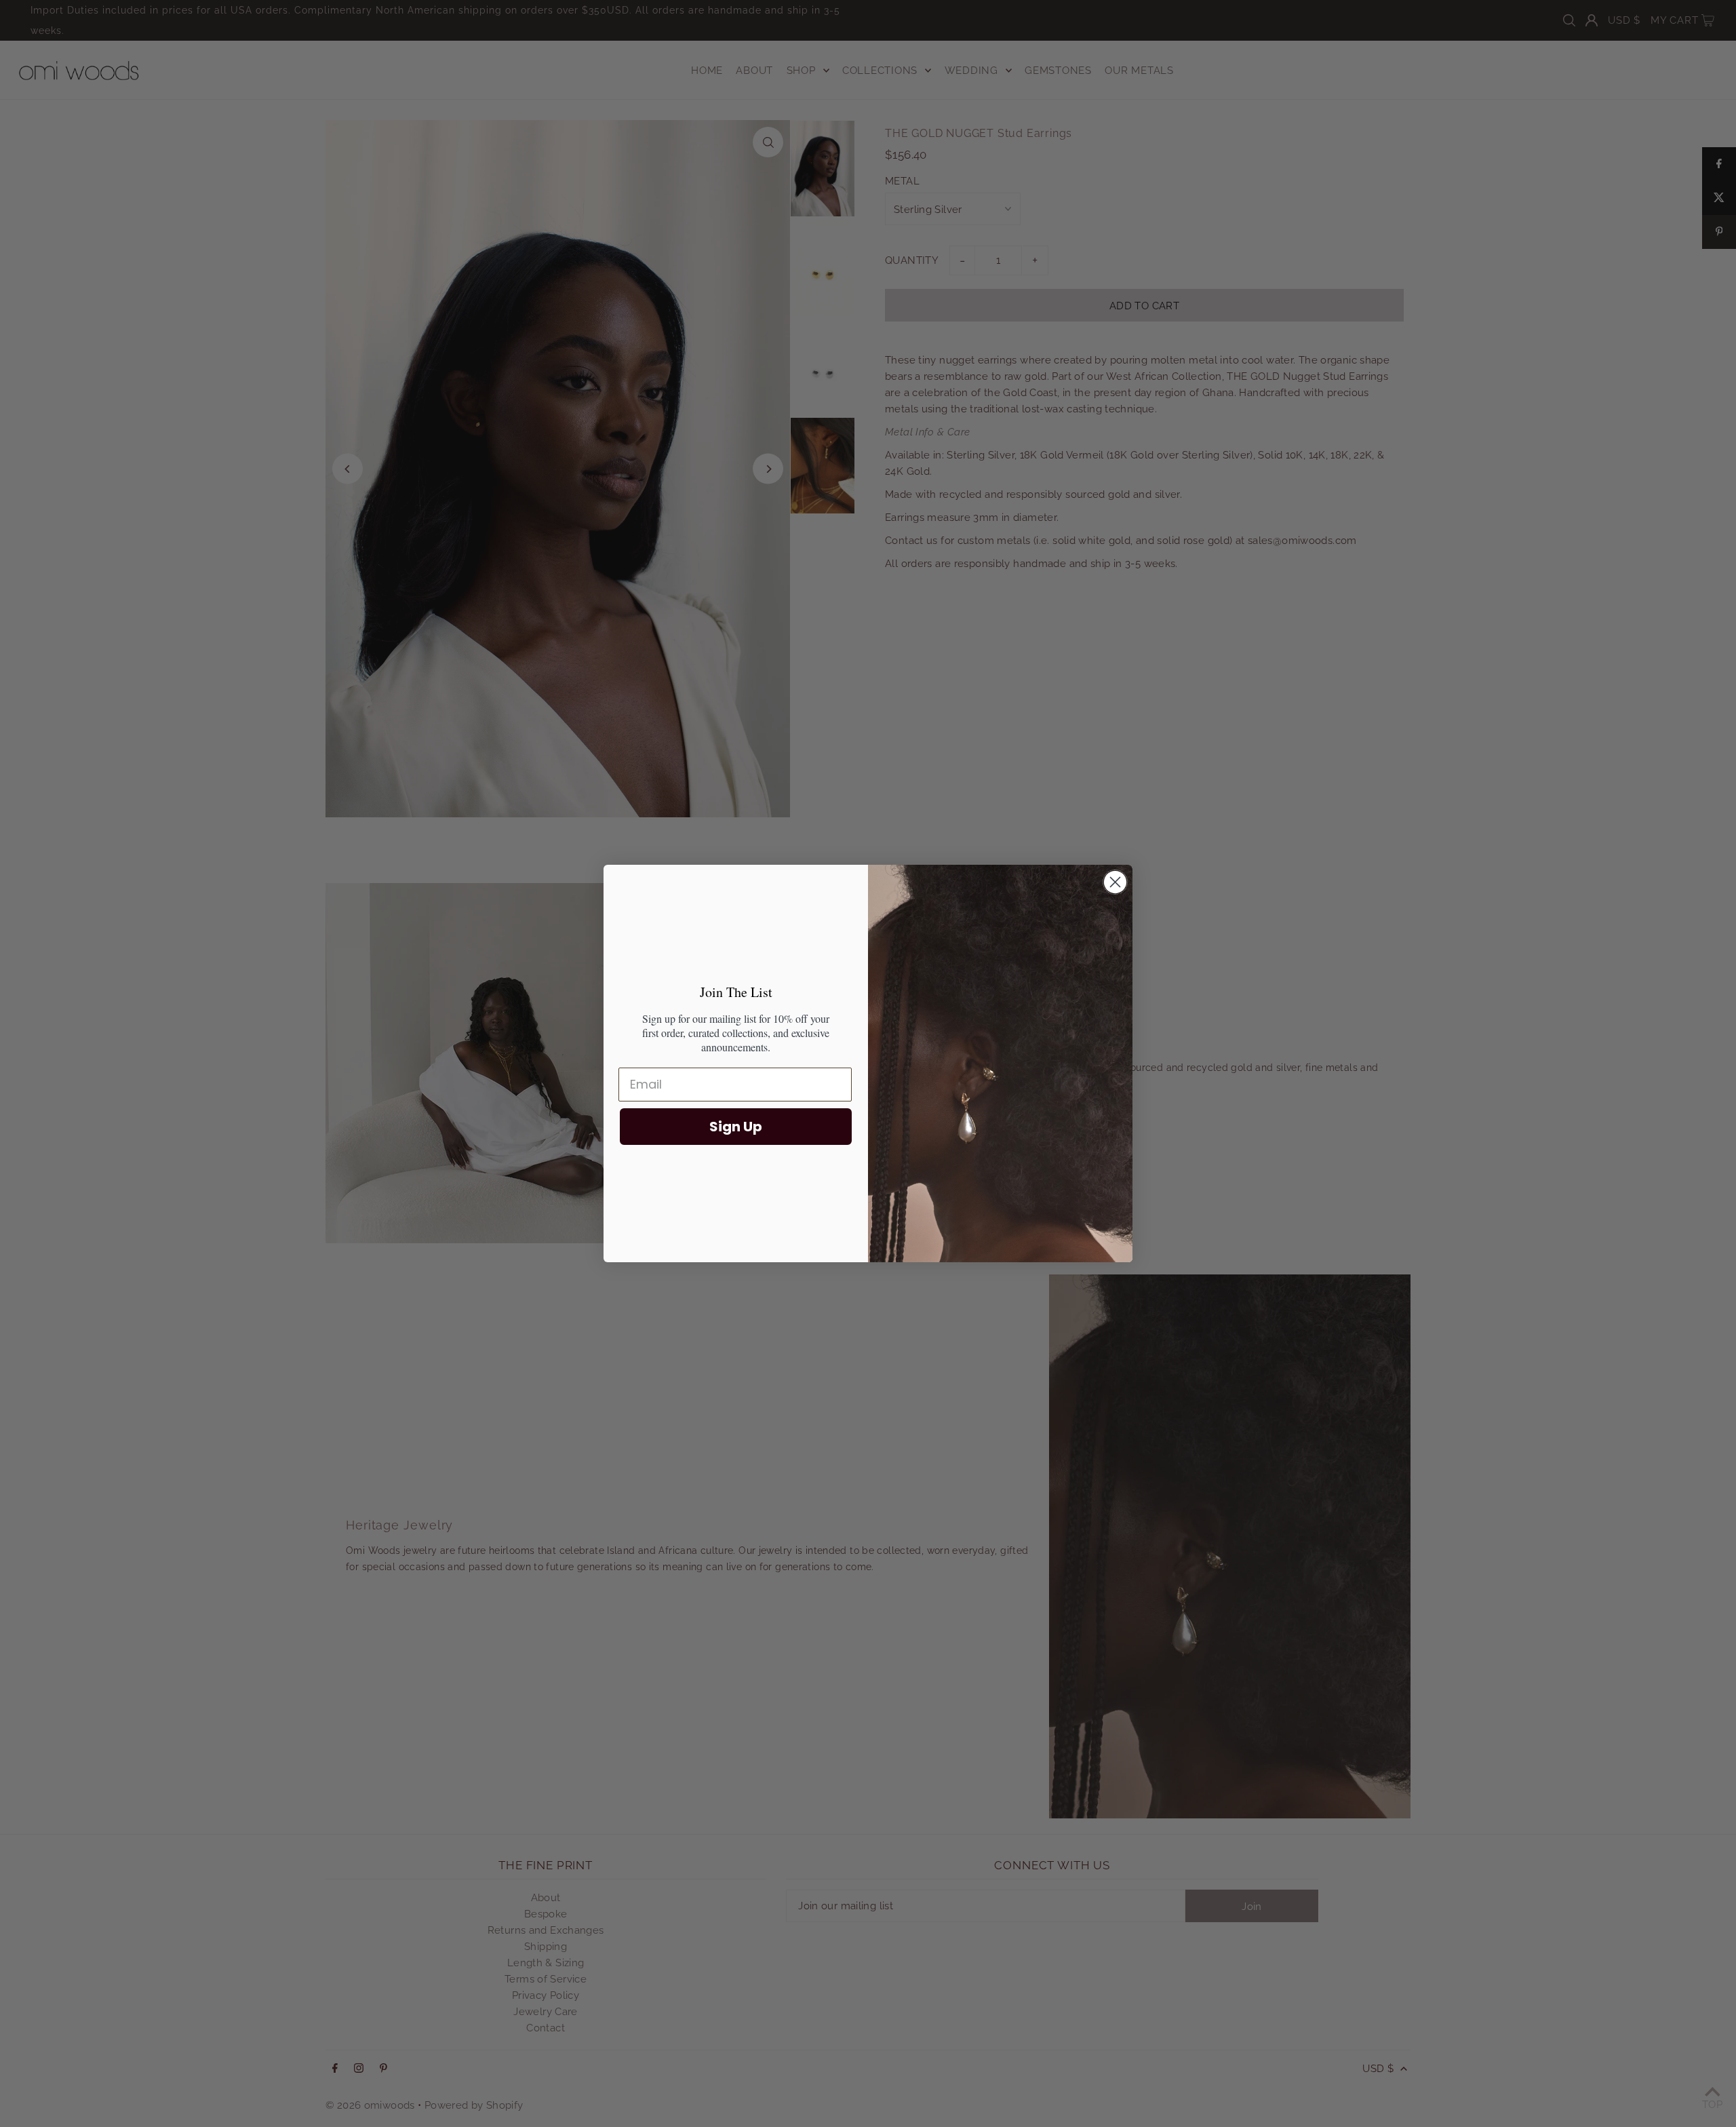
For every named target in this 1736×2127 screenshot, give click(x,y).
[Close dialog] (1115, 882)
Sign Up (736, 1127)
